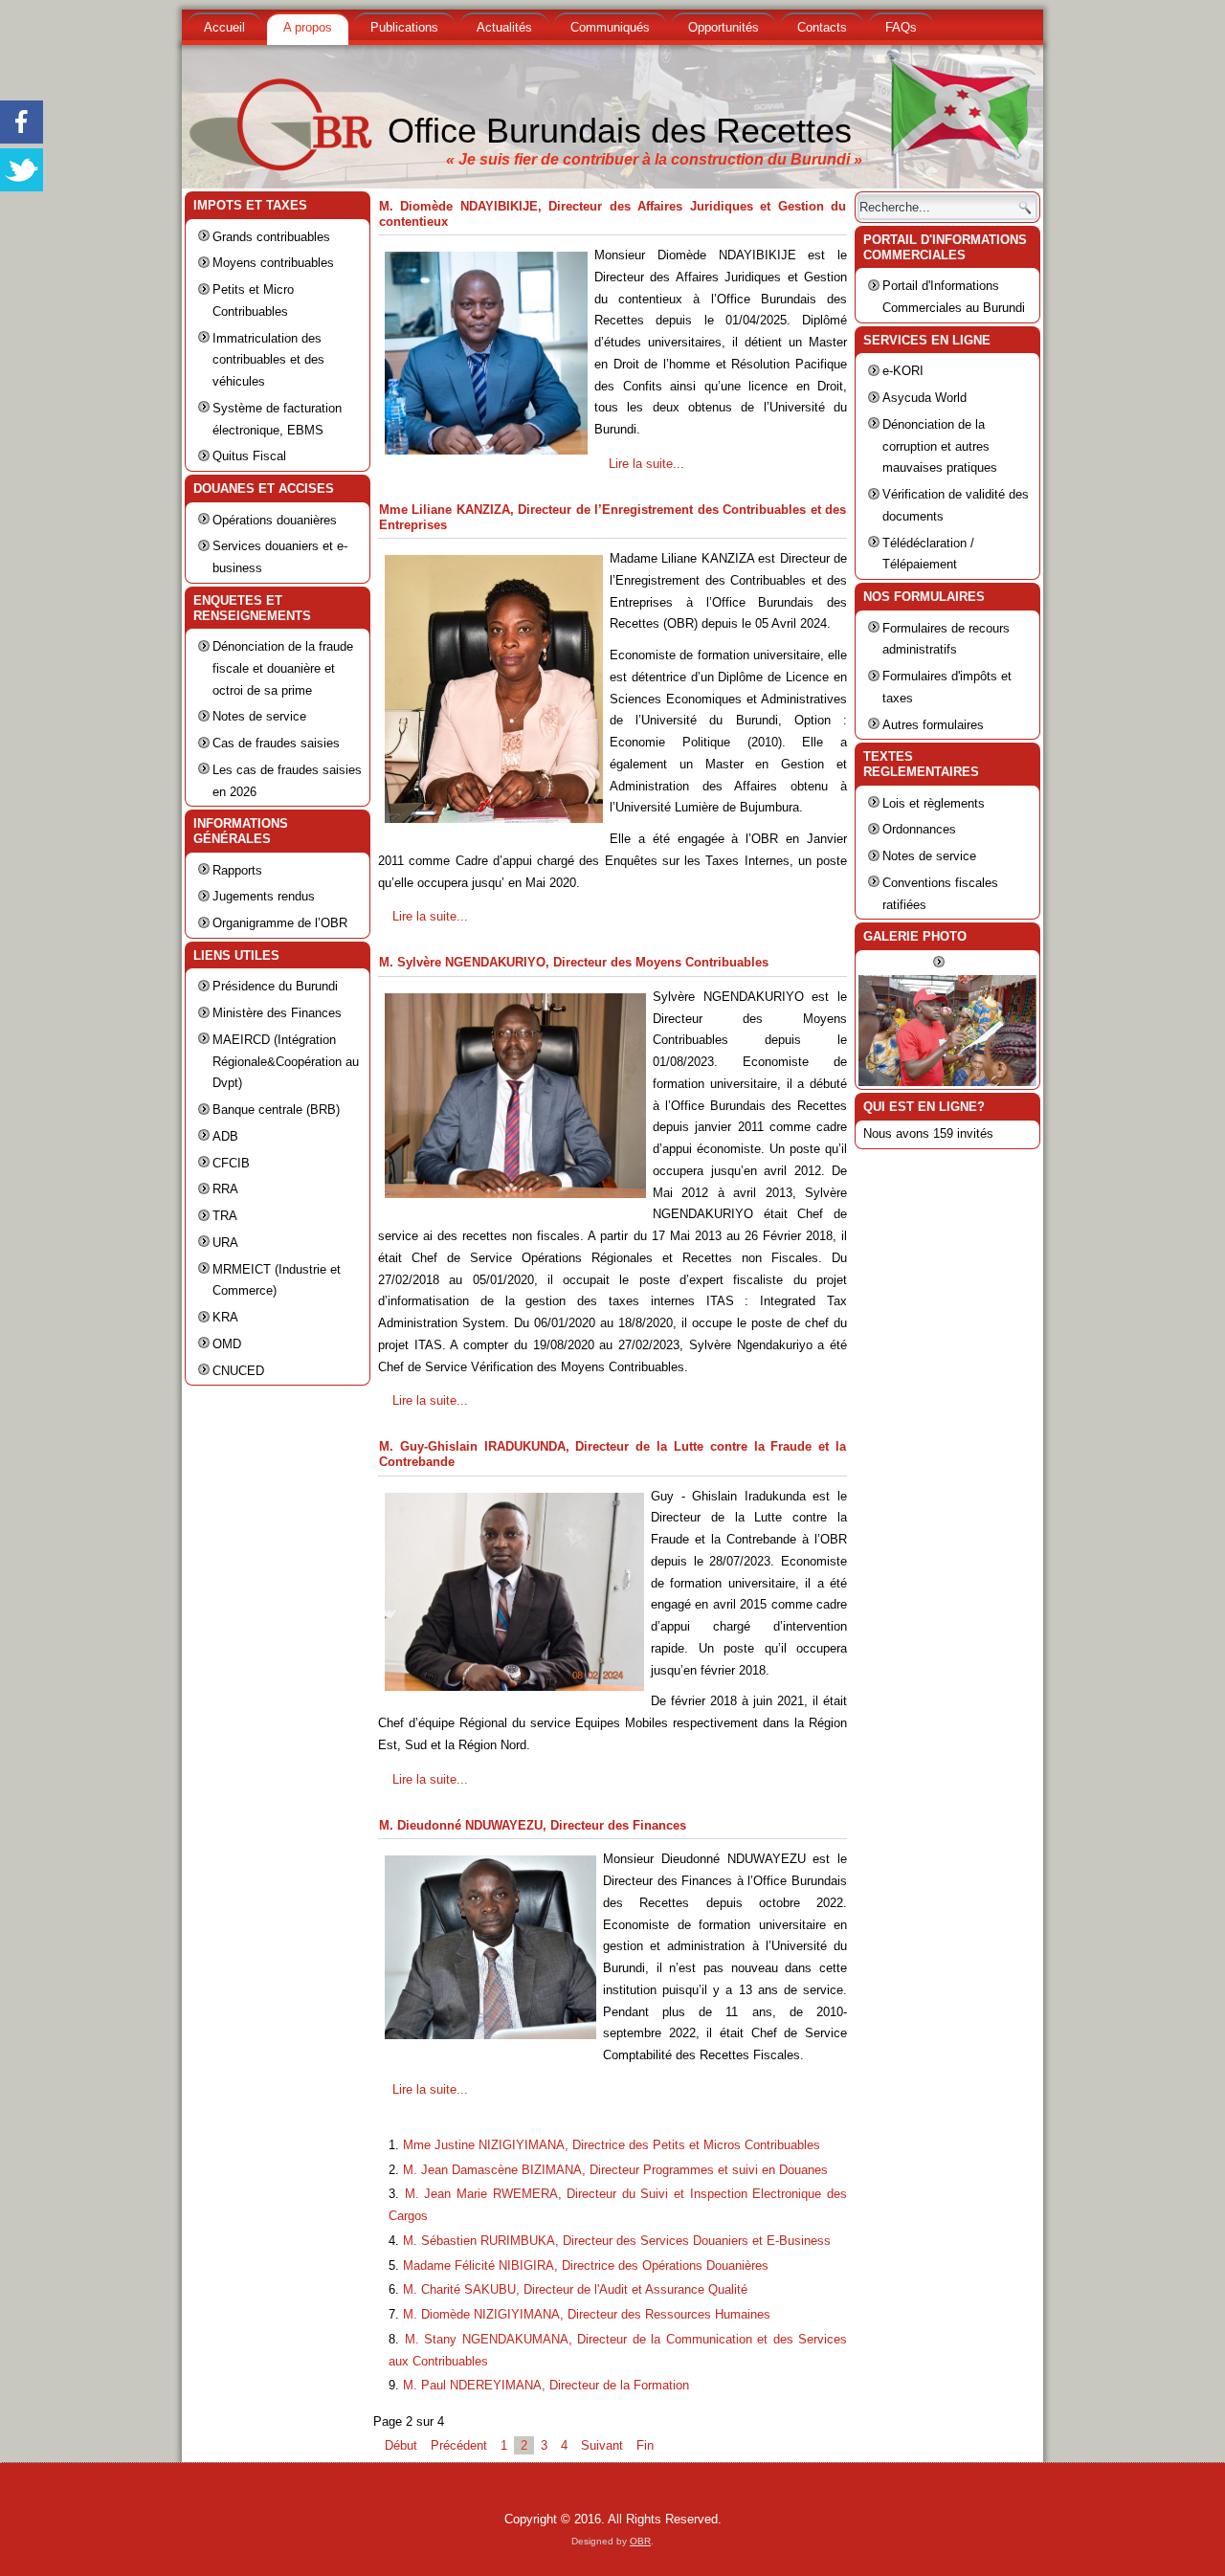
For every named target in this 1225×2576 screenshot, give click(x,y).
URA (225, 1243)
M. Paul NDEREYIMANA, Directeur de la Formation (546, 2385)
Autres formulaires (933, 725)
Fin (645, 2445)
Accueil (224, 27)
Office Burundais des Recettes (620, 131)
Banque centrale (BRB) (276, 1110)
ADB (225, 1136)
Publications (404, 27)
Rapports (237, 870)
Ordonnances (919, 829)
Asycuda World (924, 398)
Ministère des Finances (277, 1013)
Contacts (822, 27)
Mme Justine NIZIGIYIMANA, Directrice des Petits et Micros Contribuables (612, 2145)
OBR (640, 2541)
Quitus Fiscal (249, 456)
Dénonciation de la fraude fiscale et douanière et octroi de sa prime (283, 668)
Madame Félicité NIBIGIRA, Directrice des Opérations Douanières (586, 2265)
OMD (227, 1344)
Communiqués (610, 27)
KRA (225, 1317)
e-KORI (903, 371)
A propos (308, 27)
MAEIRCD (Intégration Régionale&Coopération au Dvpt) (286, 1062)
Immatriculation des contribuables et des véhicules (268, 360)
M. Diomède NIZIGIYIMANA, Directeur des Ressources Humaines (587, 2314)
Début (401, 2445)
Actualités (504, 27)
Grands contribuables (271, 237)
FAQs (901, 27)
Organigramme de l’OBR (280, 923)
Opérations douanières (275, 520)
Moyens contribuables (273, 263)
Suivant (602, 2445)
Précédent (459, 2445)
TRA (225, 1216)
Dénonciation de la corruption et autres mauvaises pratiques (940, 446)
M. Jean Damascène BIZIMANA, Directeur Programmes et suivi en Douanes (615, 2170)
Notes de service (259, 716)
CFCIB (231, 1163)
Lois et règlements (934, 803)
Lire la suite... (646, 464)
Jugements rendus (264, 896)
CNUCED (238, 1371)
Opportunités (724, 27)
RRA (225, 1189)
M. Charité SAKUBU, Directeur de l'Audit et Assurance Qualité (575, 2289)
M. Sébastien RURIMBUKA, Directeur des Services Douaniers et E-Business (617, 2241)
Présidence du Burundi (275, 986)
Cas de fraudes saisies (276, 743)
